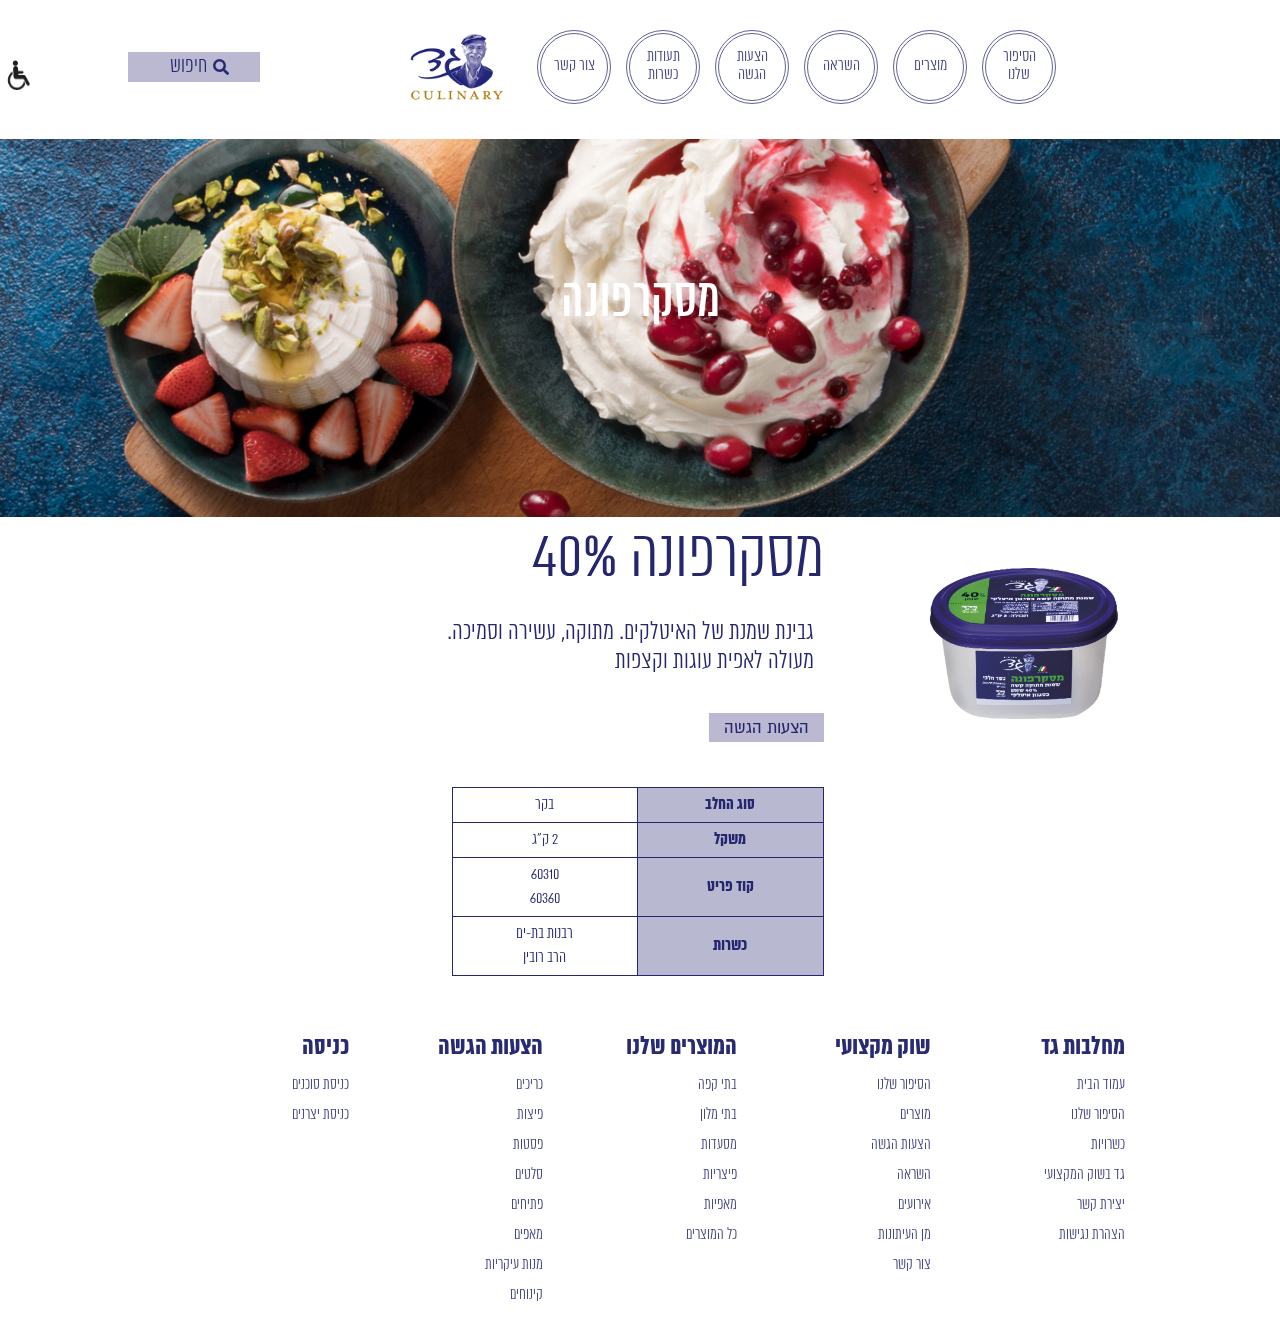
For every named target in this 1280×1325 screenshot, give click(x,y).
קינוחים (526, 1295)
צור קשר (574, 66)
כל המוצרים (711, 1235)
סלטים (529, 1175)
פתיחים (527, 1205)
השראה (841, 66)
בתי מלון (718, 1115)
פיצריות (720, 1175)
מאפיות (720, 1205)
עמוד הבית (1101, 1085)
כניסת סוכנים (320, 1085)
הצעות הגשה (752, 66)
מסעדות (719, 1145)
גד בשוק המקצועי (1084, 1175)
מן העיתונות (904, 1235)
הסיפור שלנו (1019, 66)
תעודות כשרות (663, 66)
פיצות (530, 1115)
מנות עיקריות (514, 1265)
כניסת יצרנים (320, 1115)
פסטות (528, 1145)
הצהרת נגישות (1092, 1235)
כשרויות (1108, 1145)
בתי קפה (717, 1085)
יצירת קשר (1101, 1205)
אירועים (914, 1205)
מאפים (528, 1235)
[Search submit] (221, 67)
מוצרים (930, 66)
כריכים (529, 1085)
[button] (17, 77)
